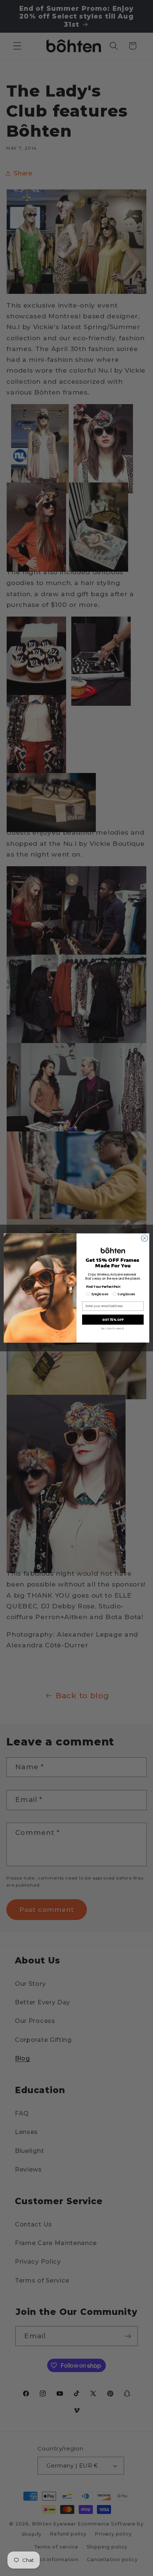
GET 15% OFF (113, 1320)
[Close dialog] (144, 1238)
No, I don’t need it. (113, 1328)
